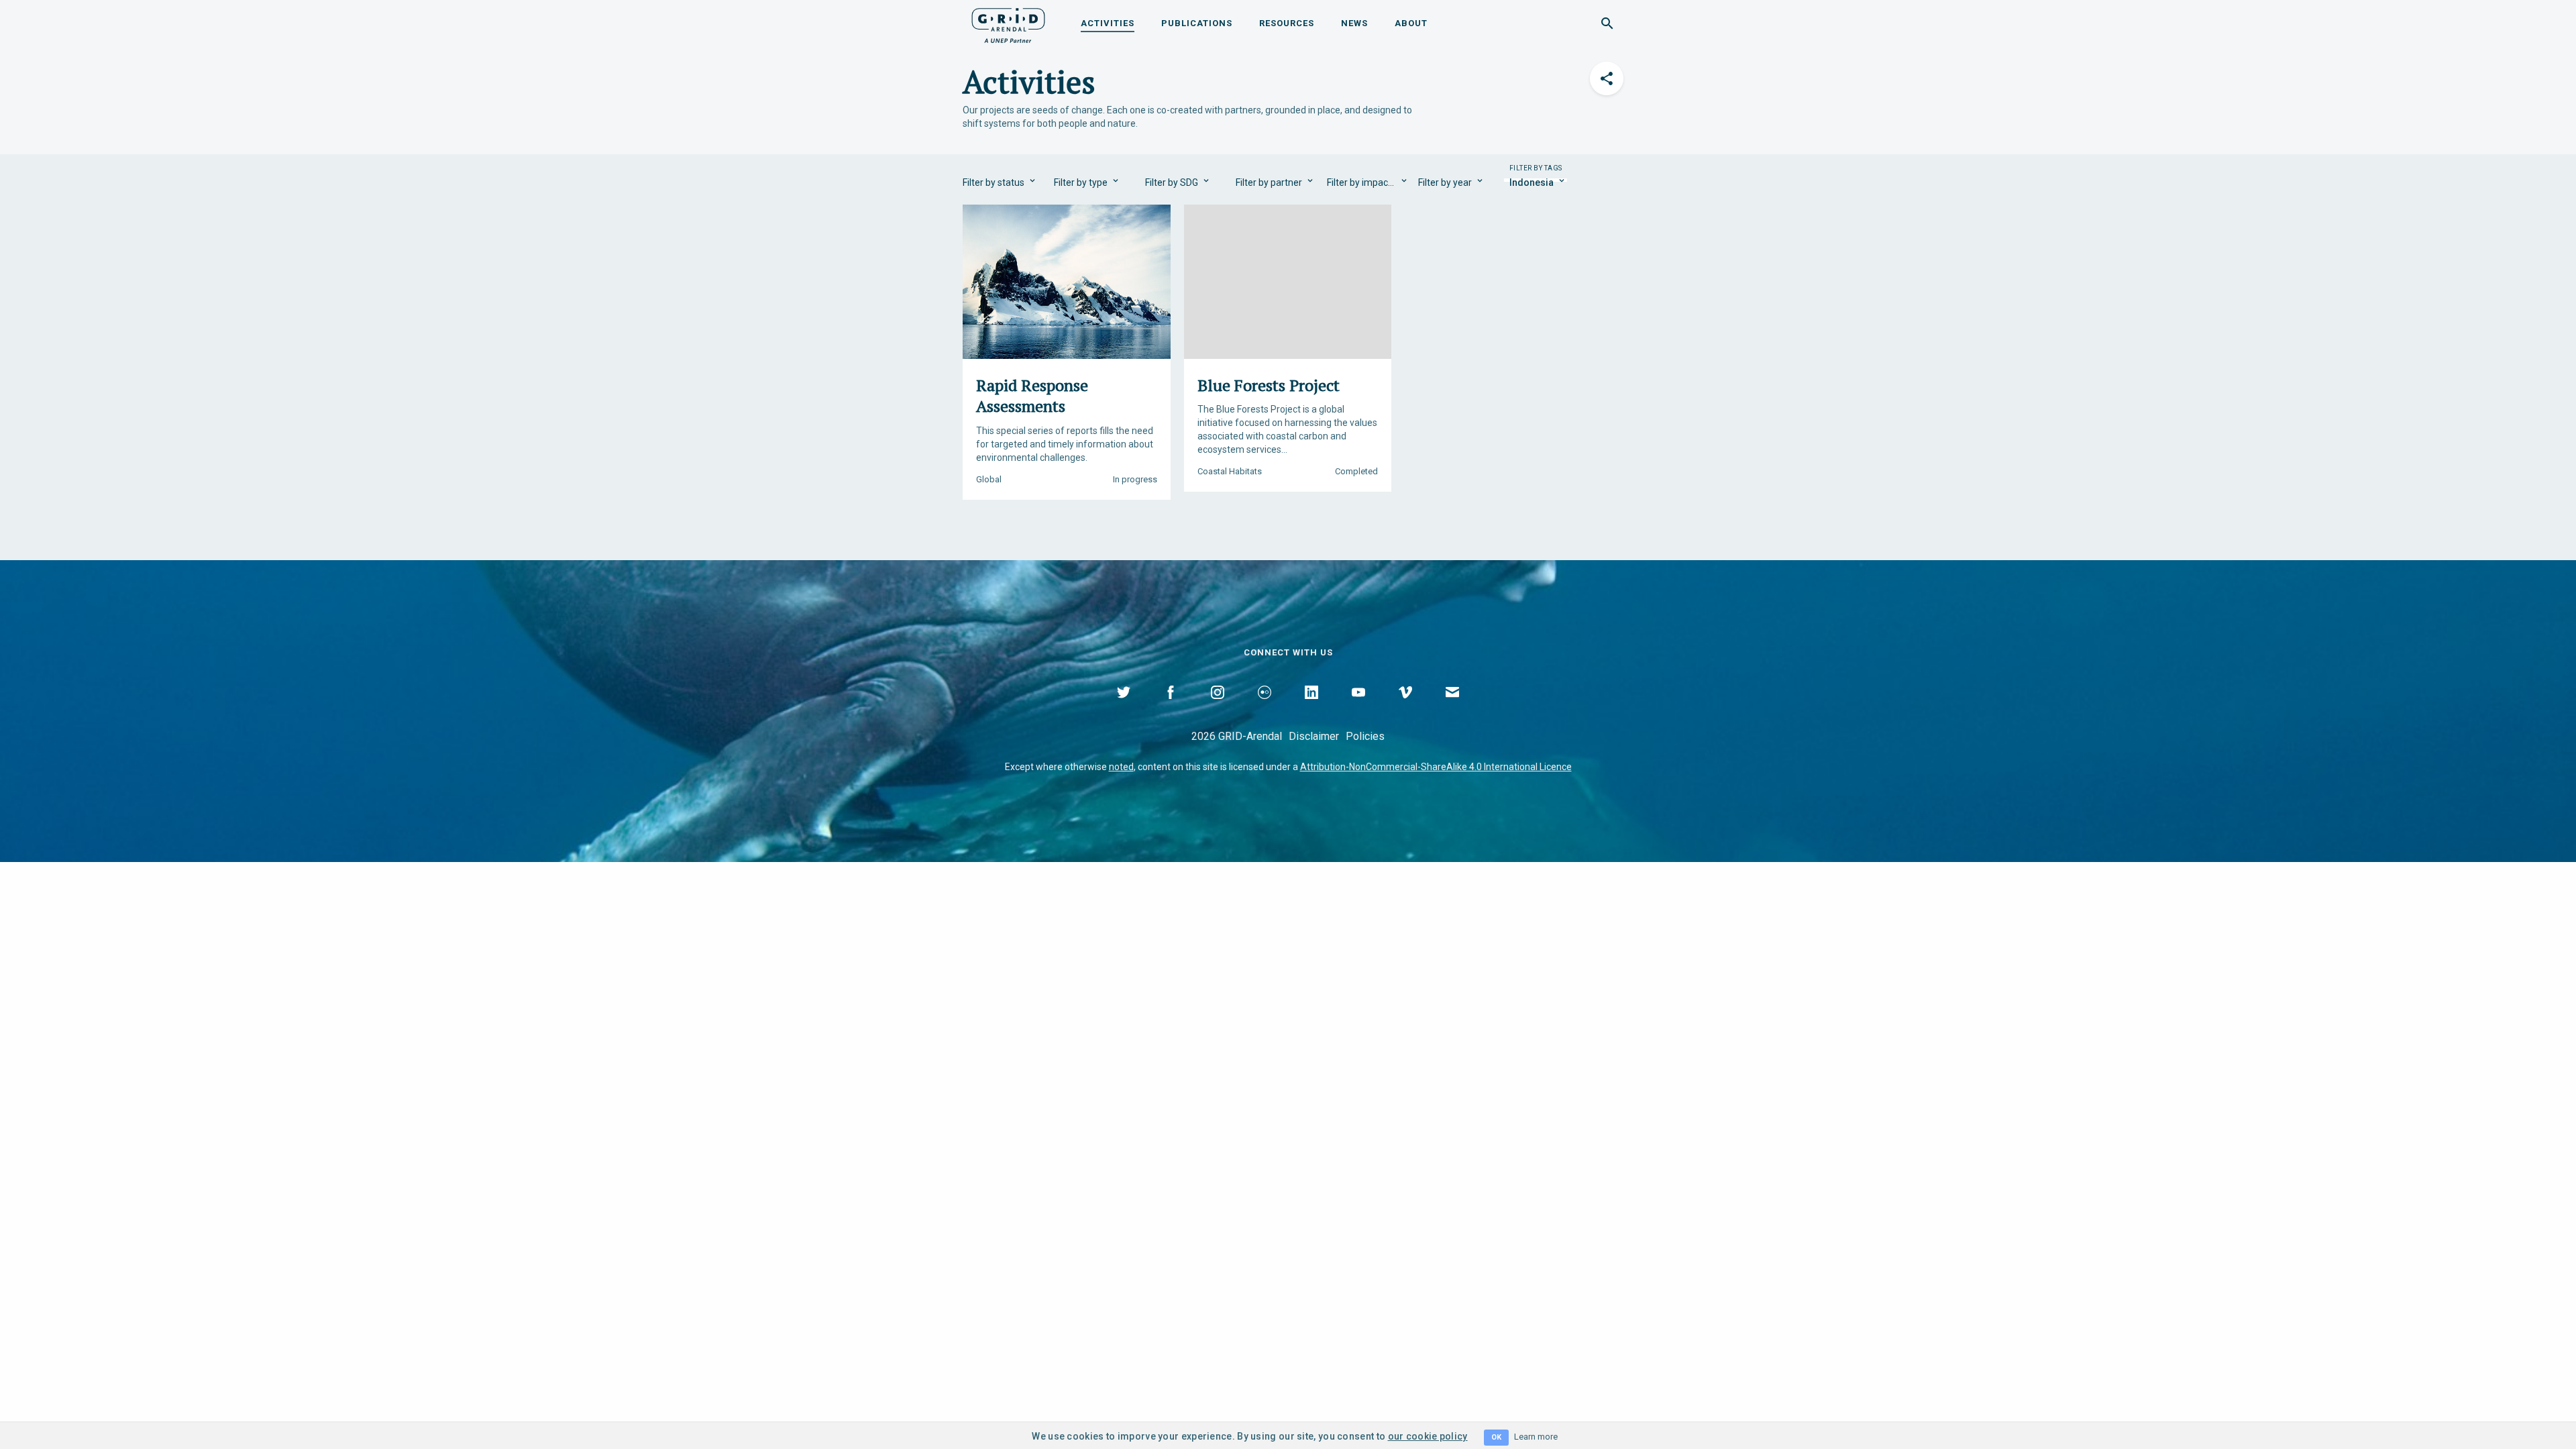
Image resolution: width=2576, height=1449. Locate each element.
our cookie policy (1428, 1436)
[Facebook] (1171, 708)
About (1411, 23)
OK (1496, 1437)
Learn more (1536, 1437)
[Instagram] (1218, 708)
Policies (1365, 736)
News (1354, 23)
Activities (1108, 23)
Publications (1197, 23)
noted (1121, 767)
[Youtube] (1358, 708)
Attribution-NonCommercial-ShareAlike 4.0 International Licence (1436, 767)
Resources (1287, 23)
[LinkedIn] (1311, 708)
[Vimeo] (1405, 708)
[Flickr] (1265, 708)
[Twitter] (1124, 708)
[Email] (1452, 708)
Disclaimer (1314, 736)
